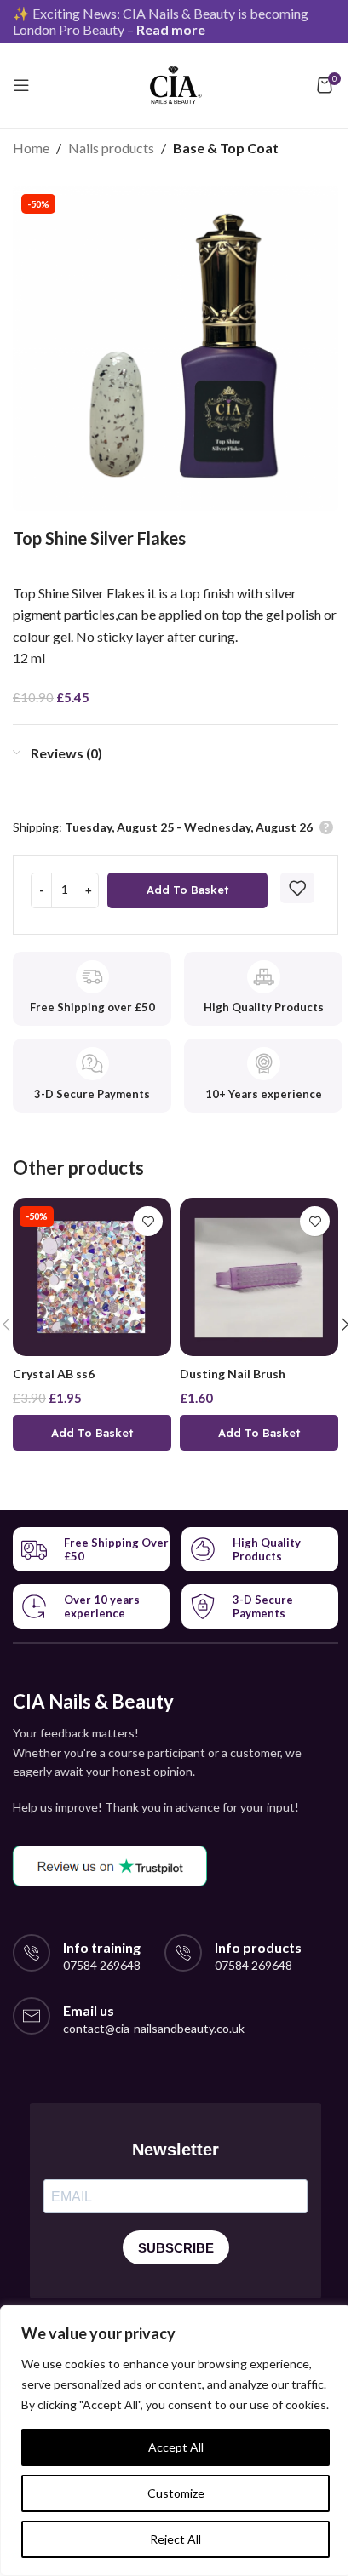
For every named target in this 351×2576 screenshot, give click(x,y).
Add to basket (187, 890)
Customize (176, 2493)
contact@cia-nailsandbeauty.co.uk (154, 2028)
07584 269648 (102, 1965)
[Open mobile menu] (21, 85)
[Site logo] (176, 83)
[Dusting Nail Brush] (259, 1277)
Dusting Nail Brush (233, 1374)
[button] (92, 1433)
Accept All (176, 2447)
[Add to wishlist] (297, 888)
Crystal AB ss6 (54, 1374)
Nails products (111, 148)
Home (31, 148)
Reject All (175, 2539)
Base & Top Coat (226, 148)
